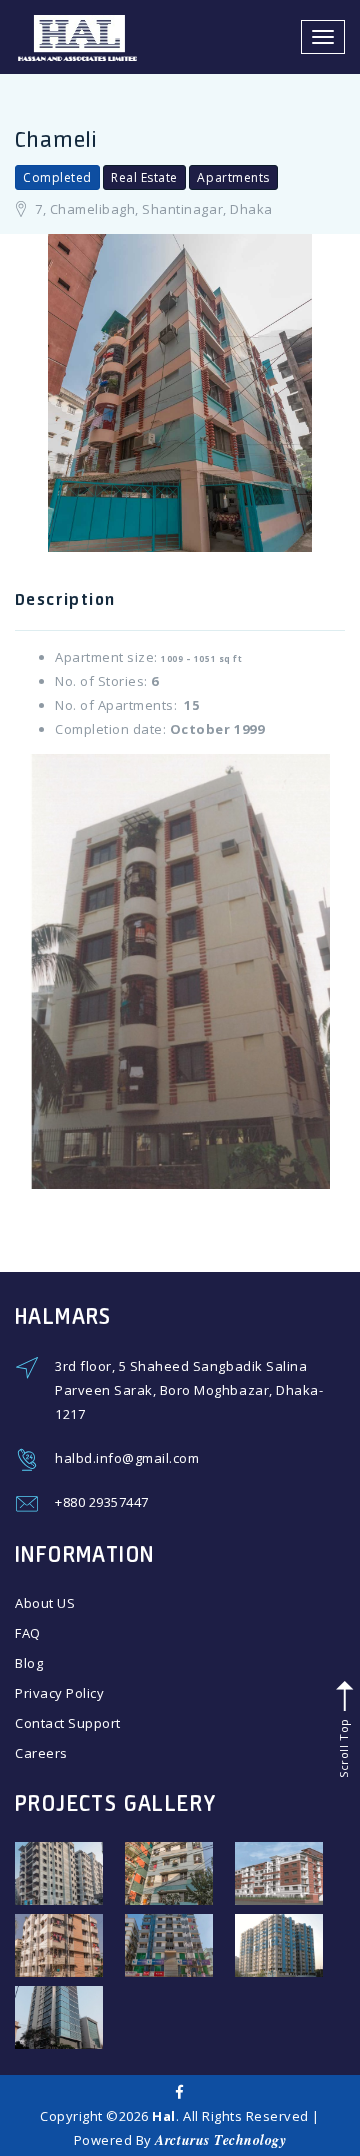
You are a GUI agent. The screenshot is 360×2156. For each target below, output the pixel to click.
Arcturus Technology (220, 2140)
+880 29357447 (102, 1502)
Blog (29, 1663)
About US (45, 1603)
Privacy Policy (59, 1693)
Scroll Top (342, 1746)
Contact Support (68, 1723)
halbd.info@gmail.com (127, 1458)
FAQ (28, 1633)
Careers (41, 1753)
